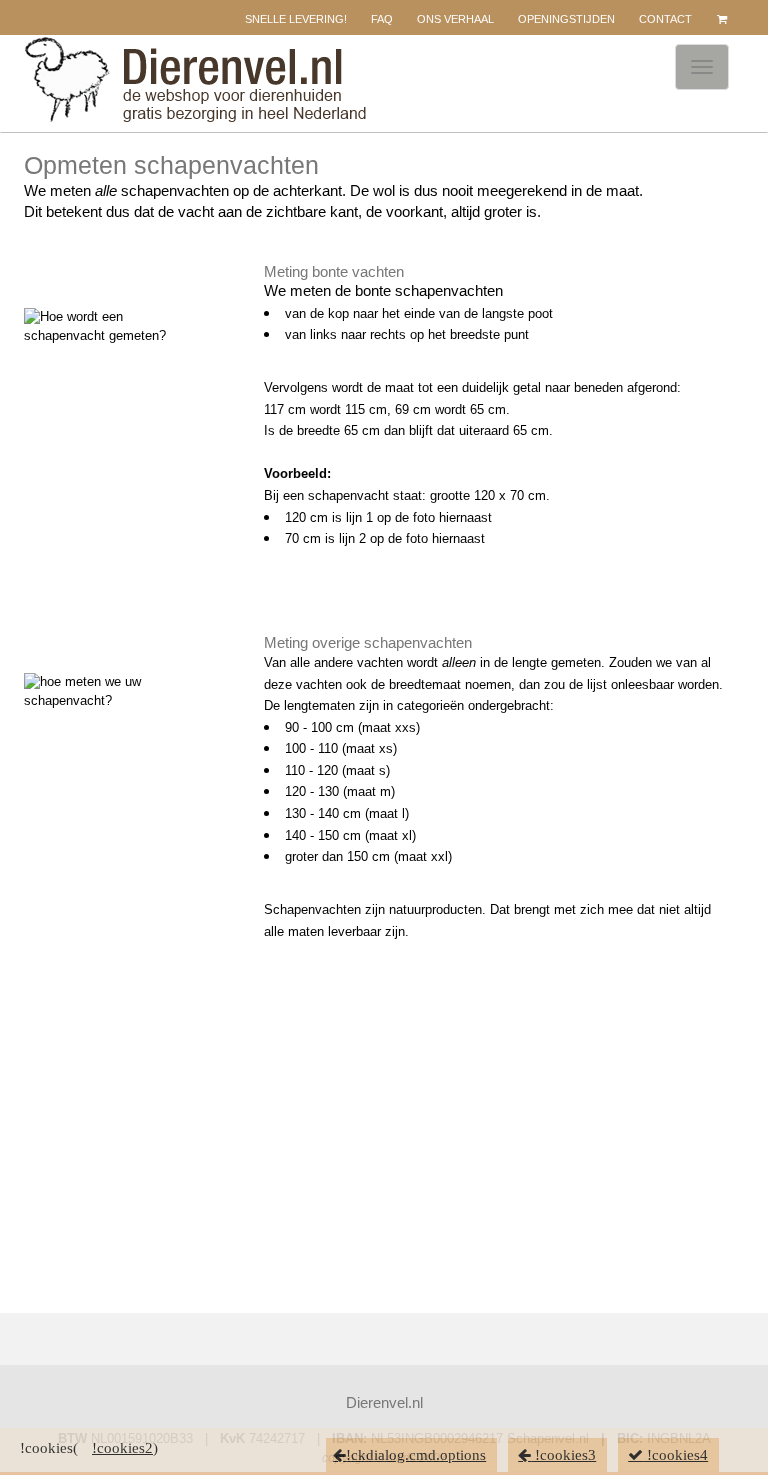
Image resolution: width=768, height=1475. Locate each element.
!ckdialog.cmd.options (416, 1455)
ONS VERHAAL (455, 19)
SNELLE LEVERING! (296, 19)
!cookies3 (563, 1455)
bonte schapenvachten (429, 290)
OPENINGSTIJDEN (566, 19)
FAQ (382, 19)
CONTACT (665, 19)
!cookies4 (675, 1455)
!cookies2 (122, 1448)
